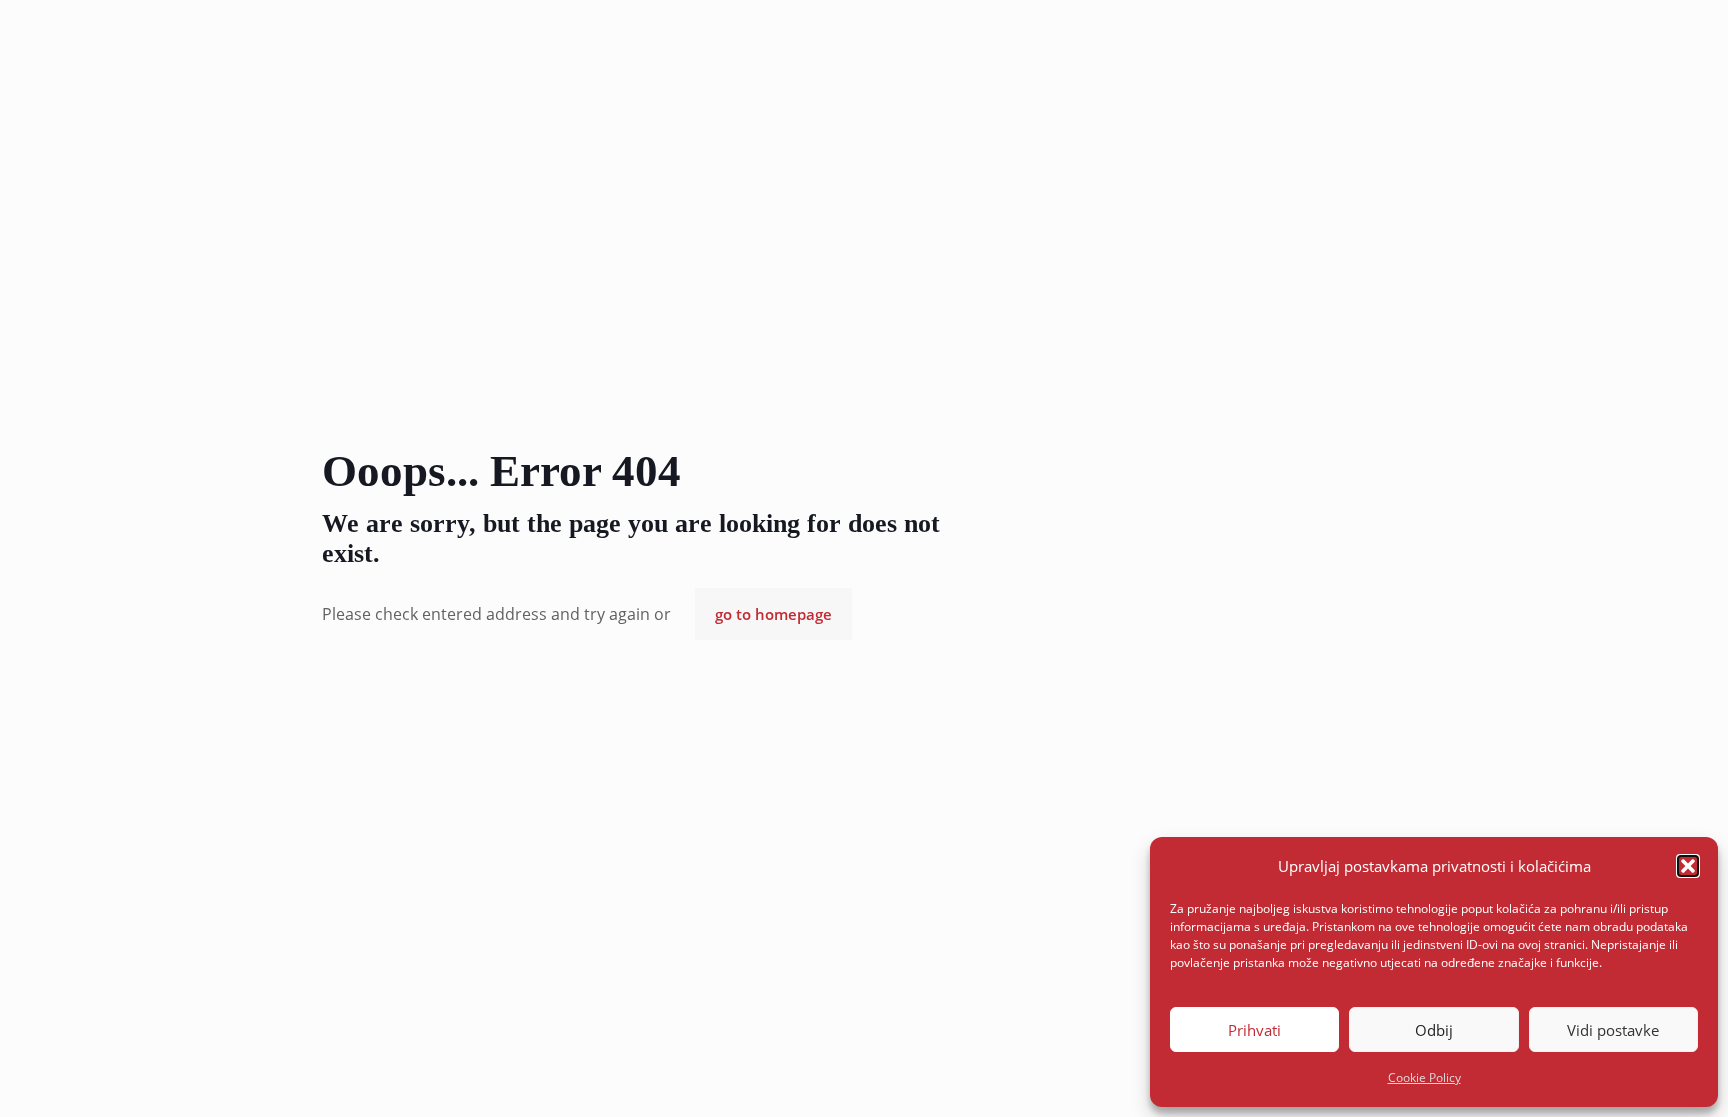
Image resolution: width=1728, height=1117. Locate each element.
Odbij (1434, 1030)
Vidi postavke (1613, 1030)
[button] (1688, 866)
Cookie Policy (1424, 1077)
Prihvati (1254, 1030)
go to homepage (773, 614)
